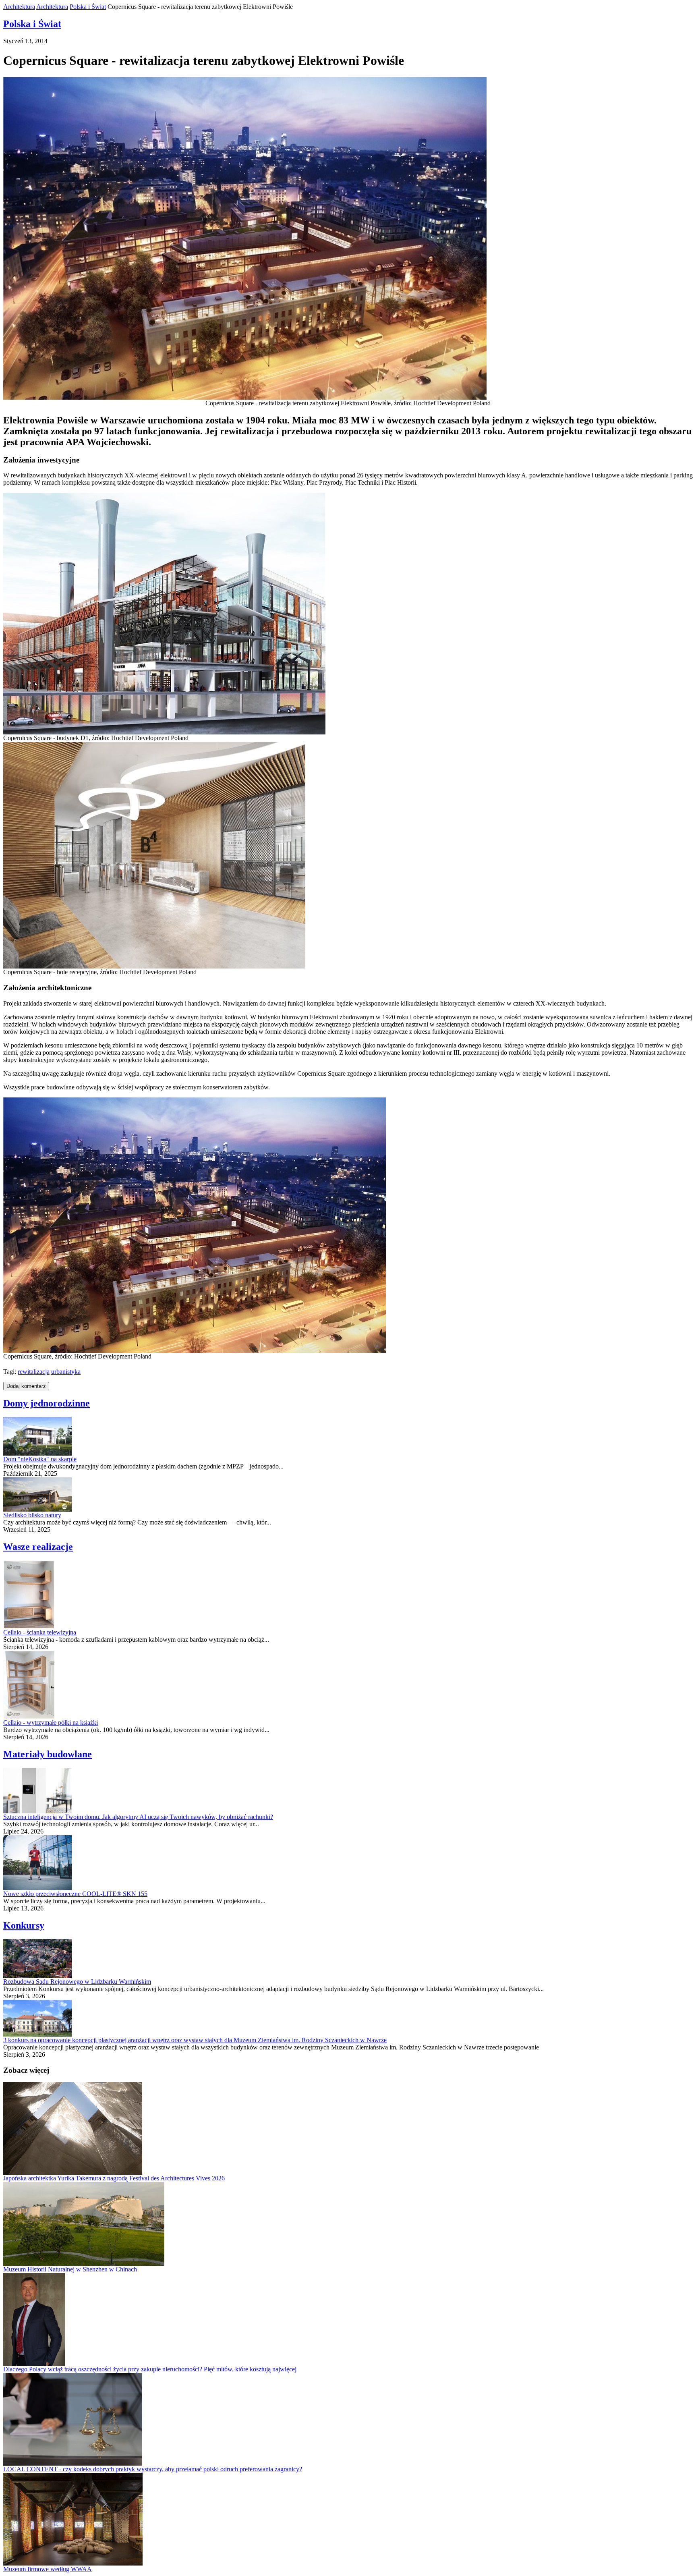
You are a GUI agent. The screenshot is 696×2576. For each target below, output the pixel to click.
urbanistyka (66, 1372)
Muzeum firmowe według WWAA (48, 2569)
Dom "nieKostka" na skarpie (40, 1459)
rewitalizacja (34, 1372)
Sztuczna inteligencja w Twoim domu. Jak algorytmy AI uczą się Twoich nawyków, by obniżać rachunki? (138, 1817)
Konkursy (24, 1925)
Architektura (19, 7)
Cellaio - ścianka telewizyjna (40, 1632)
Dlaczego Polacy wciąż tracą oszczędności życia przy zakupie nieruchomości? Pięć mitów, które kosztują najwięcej (150, 2369)
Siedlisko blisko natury (32, 1515)
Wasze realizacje (38, 1547)
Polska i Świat (88, 7)
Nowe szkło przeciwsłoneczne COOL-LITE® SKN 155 (75, 1894)
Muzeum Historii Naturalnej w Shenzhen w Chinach (70, 2269)
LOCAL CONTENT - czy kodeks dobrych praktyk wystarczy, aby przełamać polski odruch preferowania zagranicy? (153, 2469)
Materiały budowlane (48, 1754)
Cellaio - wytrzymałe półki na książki (51, 1723)
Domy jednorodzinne (47, 1403)
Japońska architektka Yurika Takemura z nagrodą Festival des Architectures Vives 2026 (114, 2178)
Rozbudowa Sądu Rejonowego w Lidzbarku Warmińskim (77, 1982)
